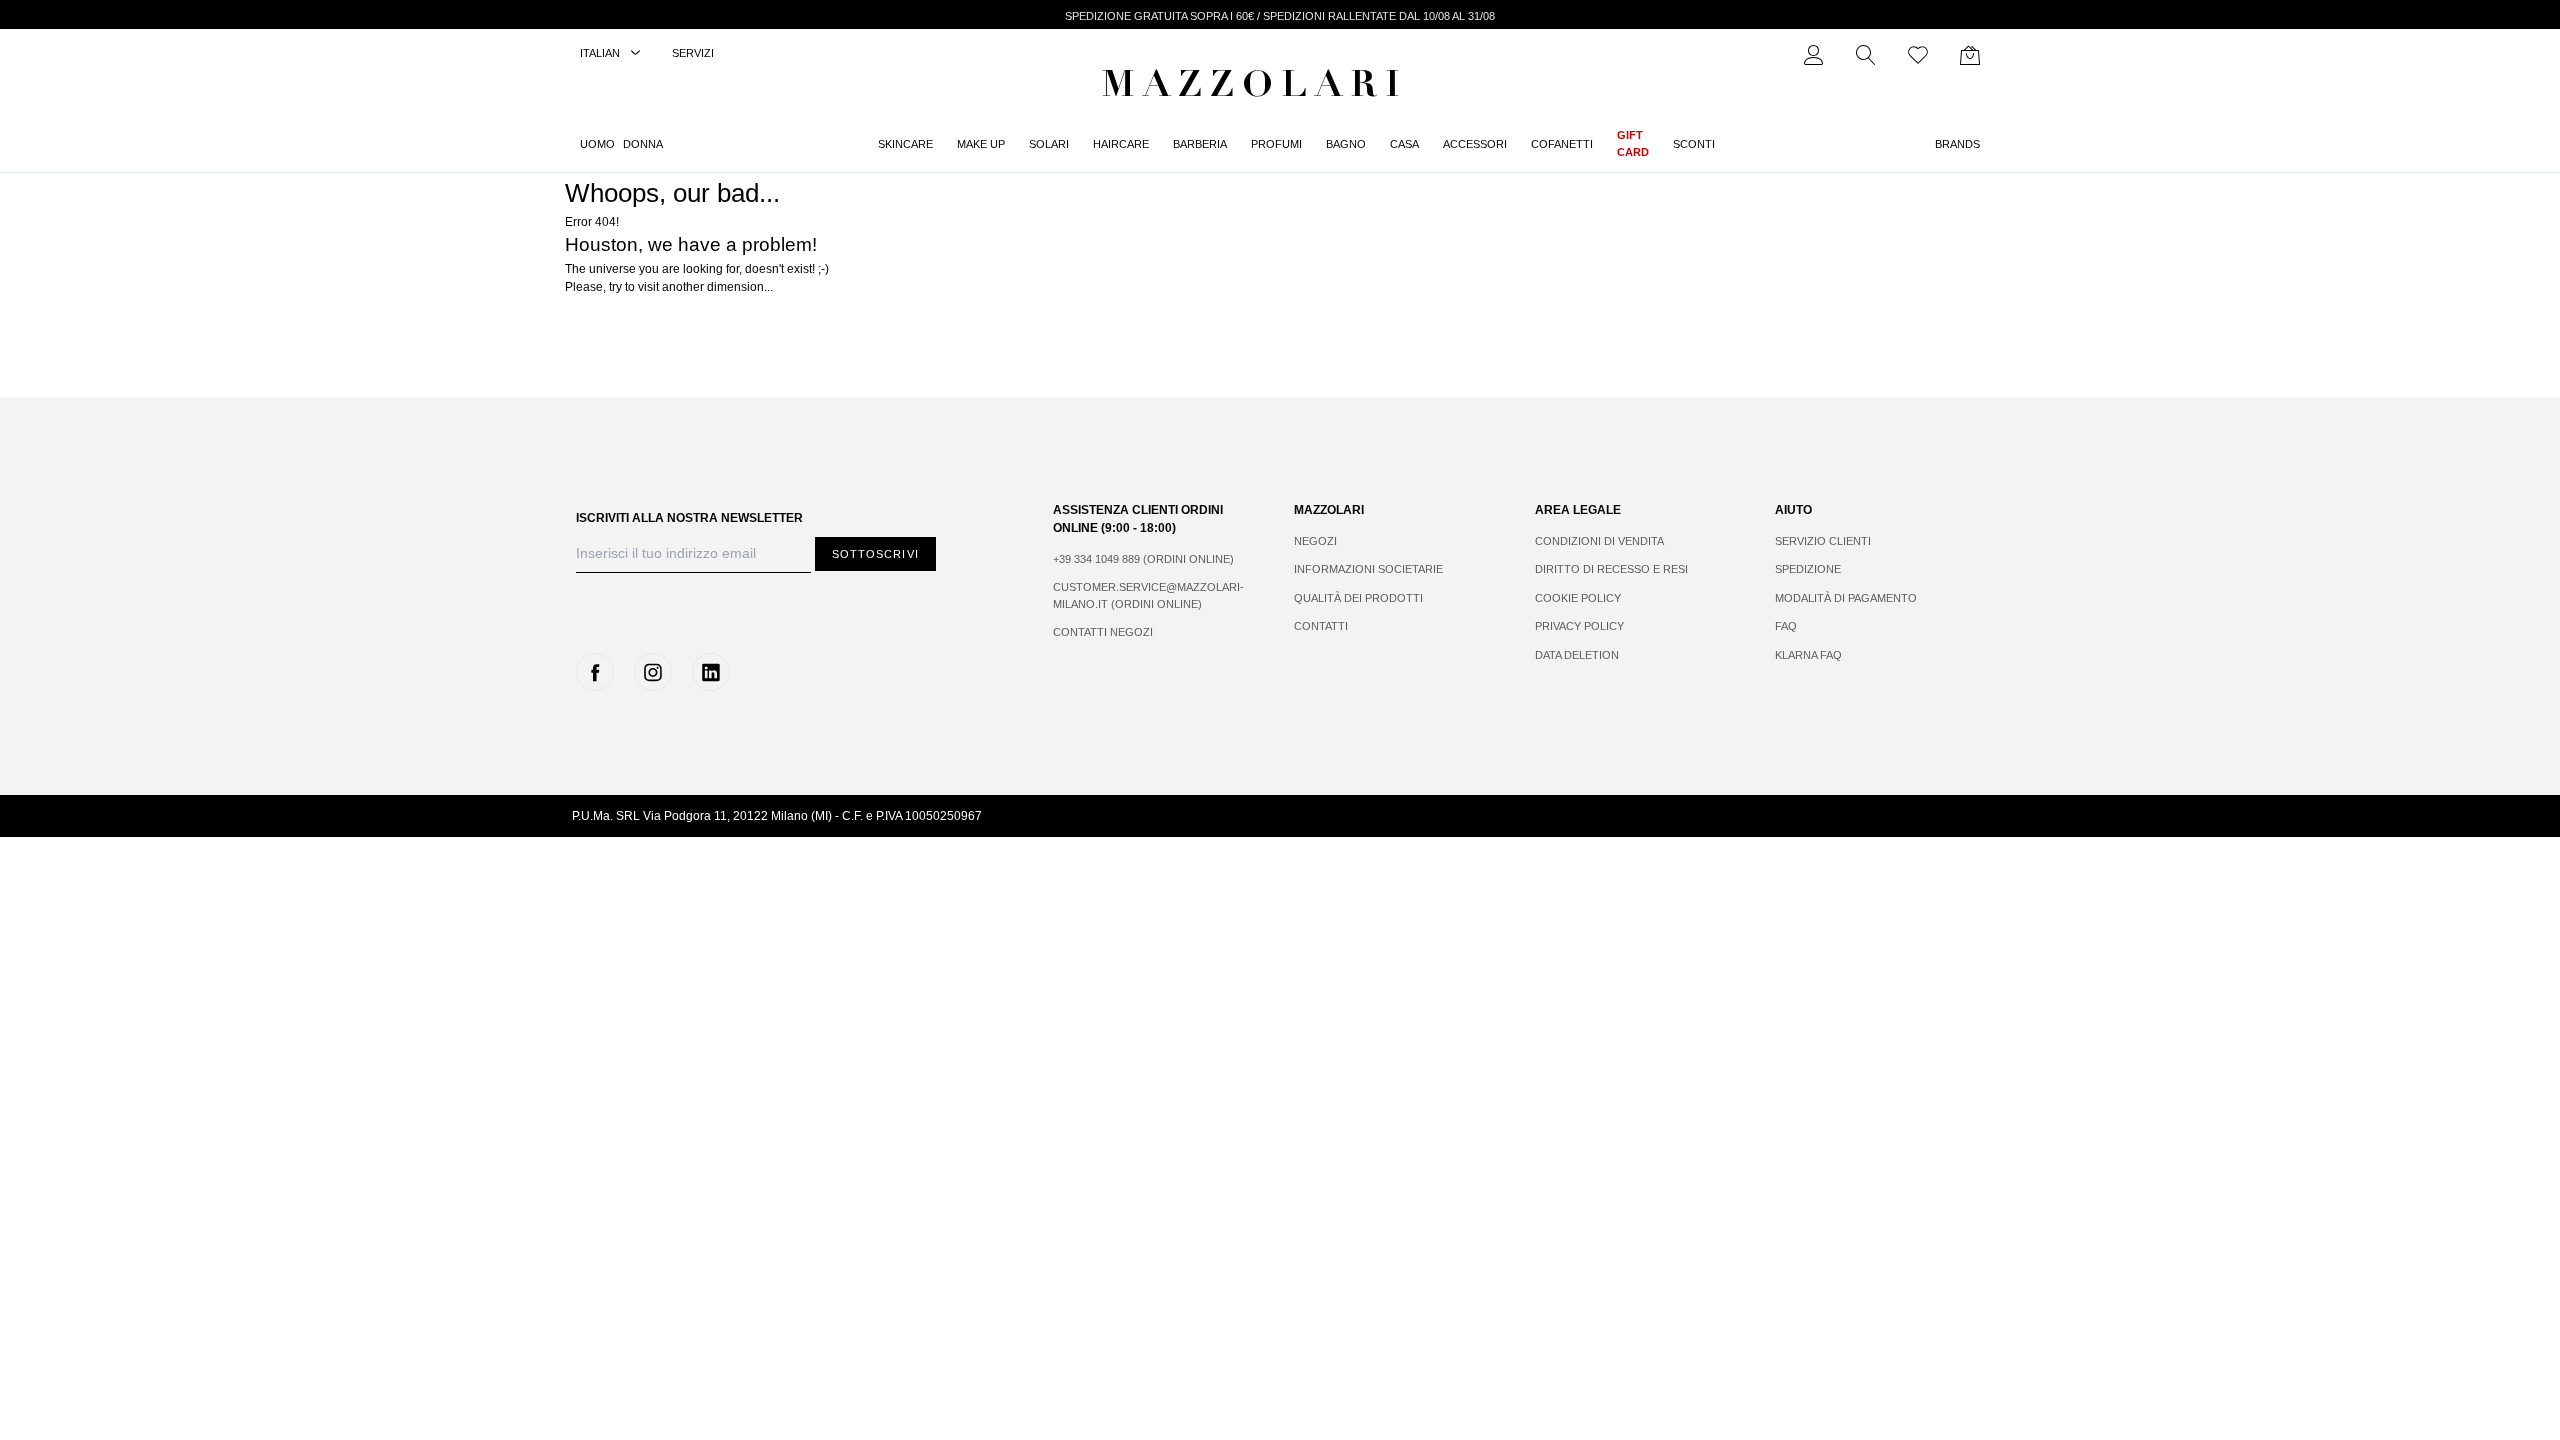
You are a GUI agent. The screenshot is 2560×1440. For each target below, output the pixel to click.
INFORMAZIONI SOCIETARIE (1368, 569)
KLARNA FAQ (1808, 655)
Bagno (1346, 144)
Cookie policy (1578, 598)
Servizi (693, 53)
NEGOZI (1315, 541)
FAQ (1786, 626)
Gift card (1633, 143)
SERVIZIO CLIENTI (1823, 541)
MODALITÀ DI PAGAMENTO (1846, 598)
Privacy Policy (1579, 626)
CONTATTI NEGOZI (1103, 632)
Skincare (905, 144)
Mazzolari (1255, 88)
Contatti (1321, 626)
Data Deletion (1577, 655)
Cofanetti (1562, 144)
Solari (1049, 144)
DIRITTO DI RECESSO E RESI (1611, 569)
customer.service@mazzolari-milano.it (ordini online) (1148, 595)
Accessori (1475, 144)
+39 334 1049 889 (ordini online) (1143, 559)
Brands (1957, 144)
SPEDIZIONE (1808, 569)
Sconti (1694, 144)
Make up (981, 144)
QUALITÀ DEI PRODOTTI (1358, 598)
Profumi (1276, 144)
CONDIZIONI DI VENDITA (1599, 541)
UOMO (597, 144)
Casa (1404, 144)
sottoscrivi (875, 554)
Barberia (1200, 144)
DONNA (643, 144)
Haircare (1121, 144)
